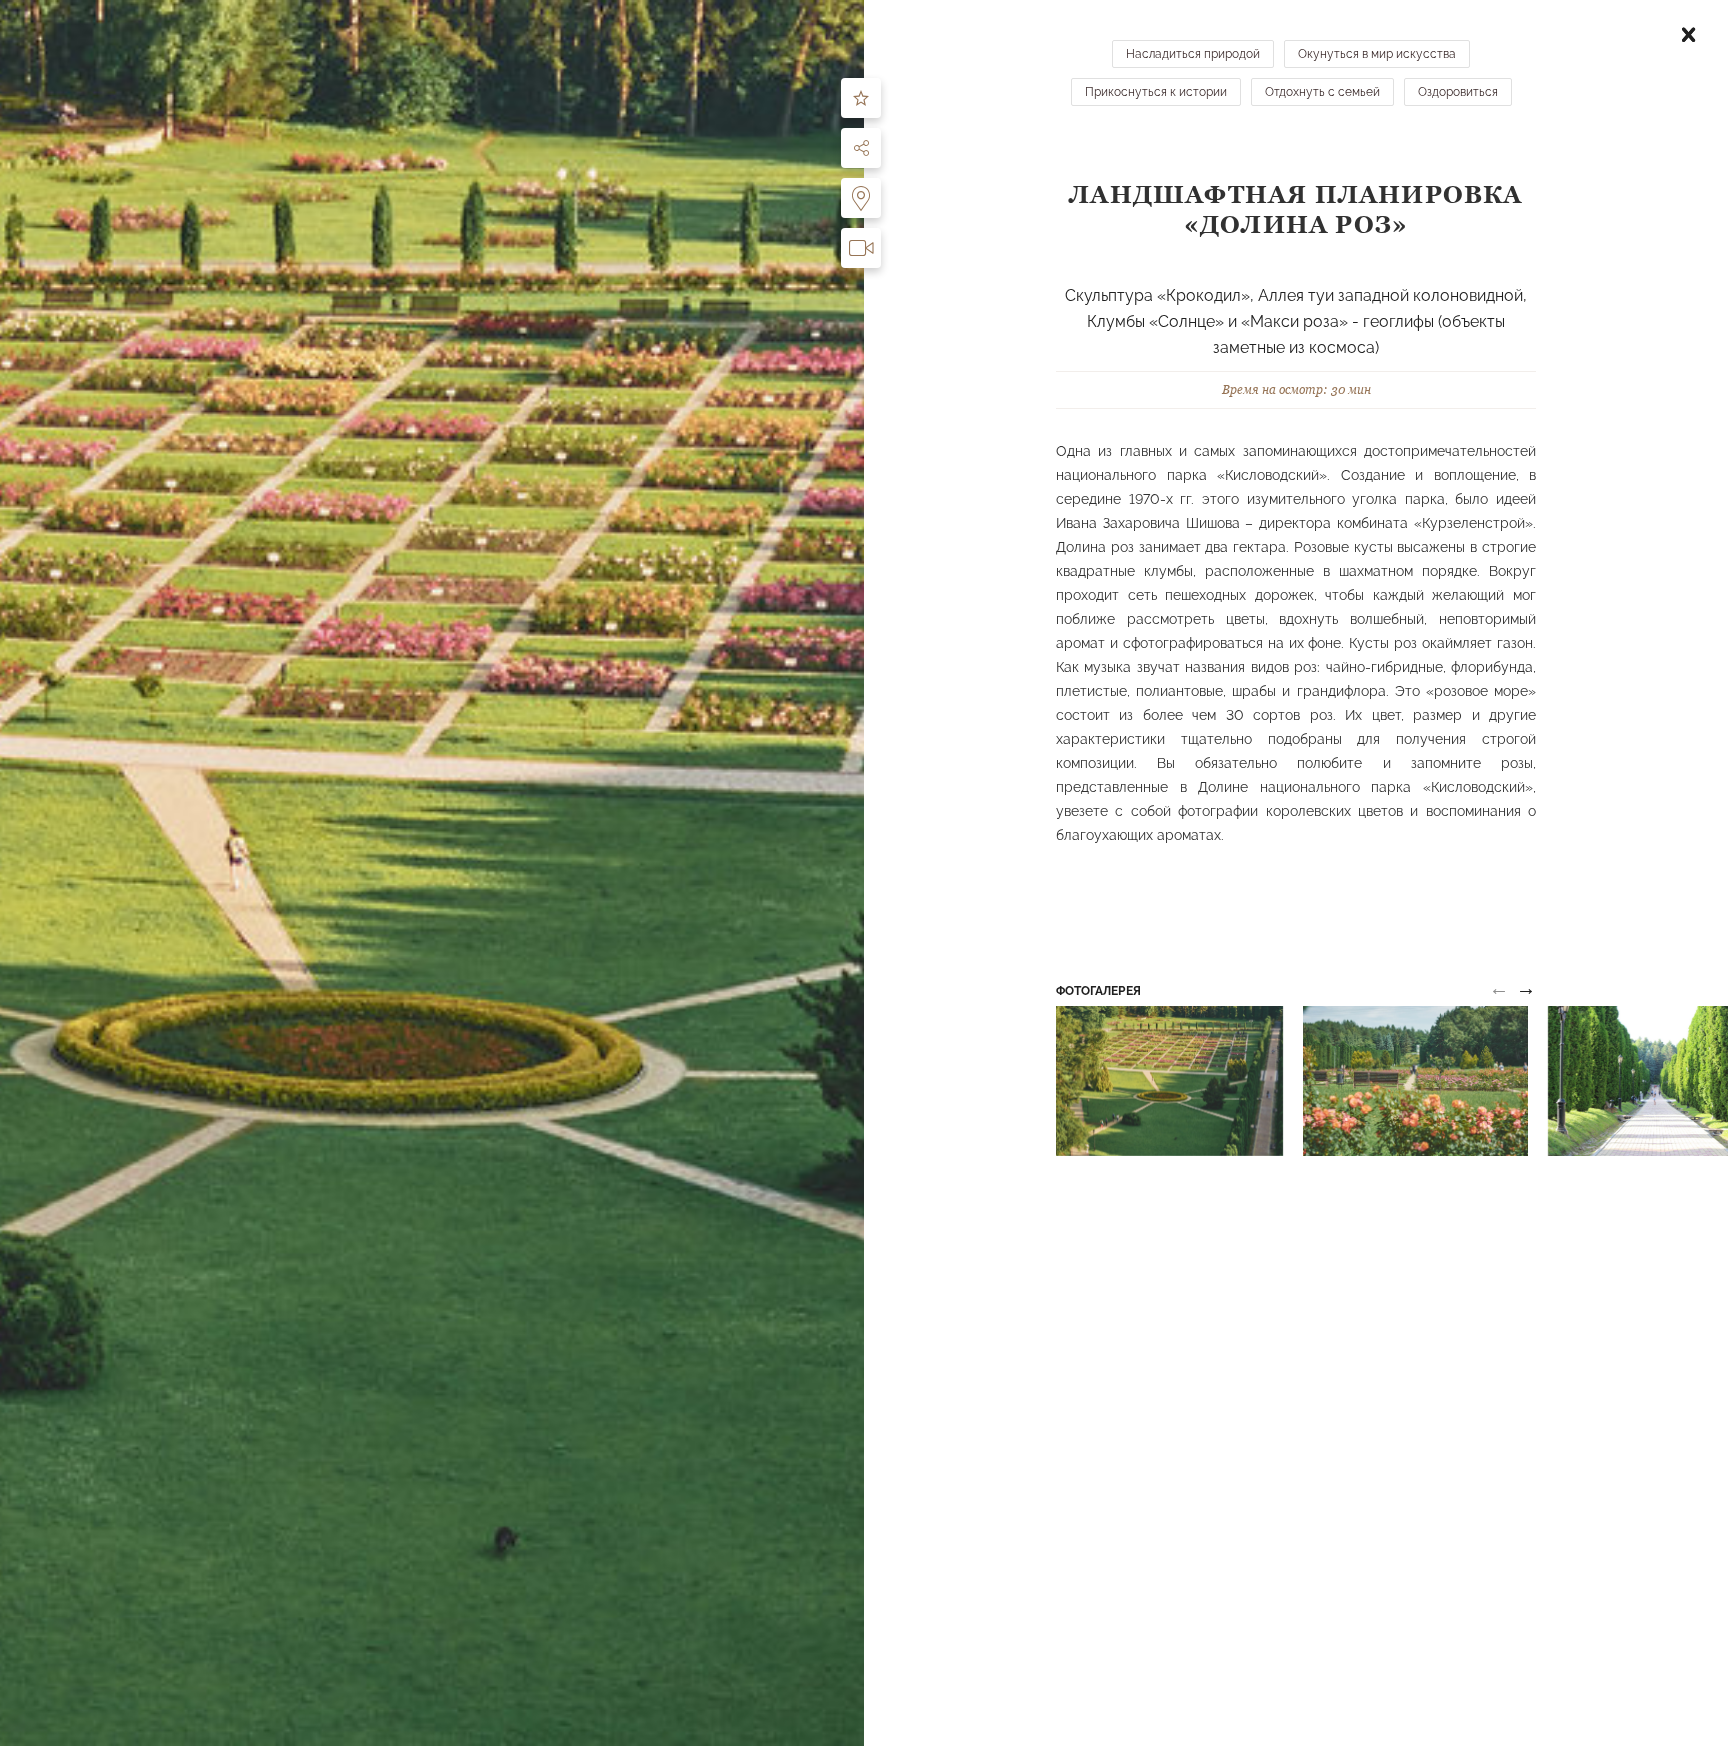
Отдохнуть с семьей (1322, 92)
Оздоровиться (1458, 92)
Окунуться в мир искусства (1377, 54)
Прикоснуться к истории (1156, 92)
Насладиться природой (1193, 54)
